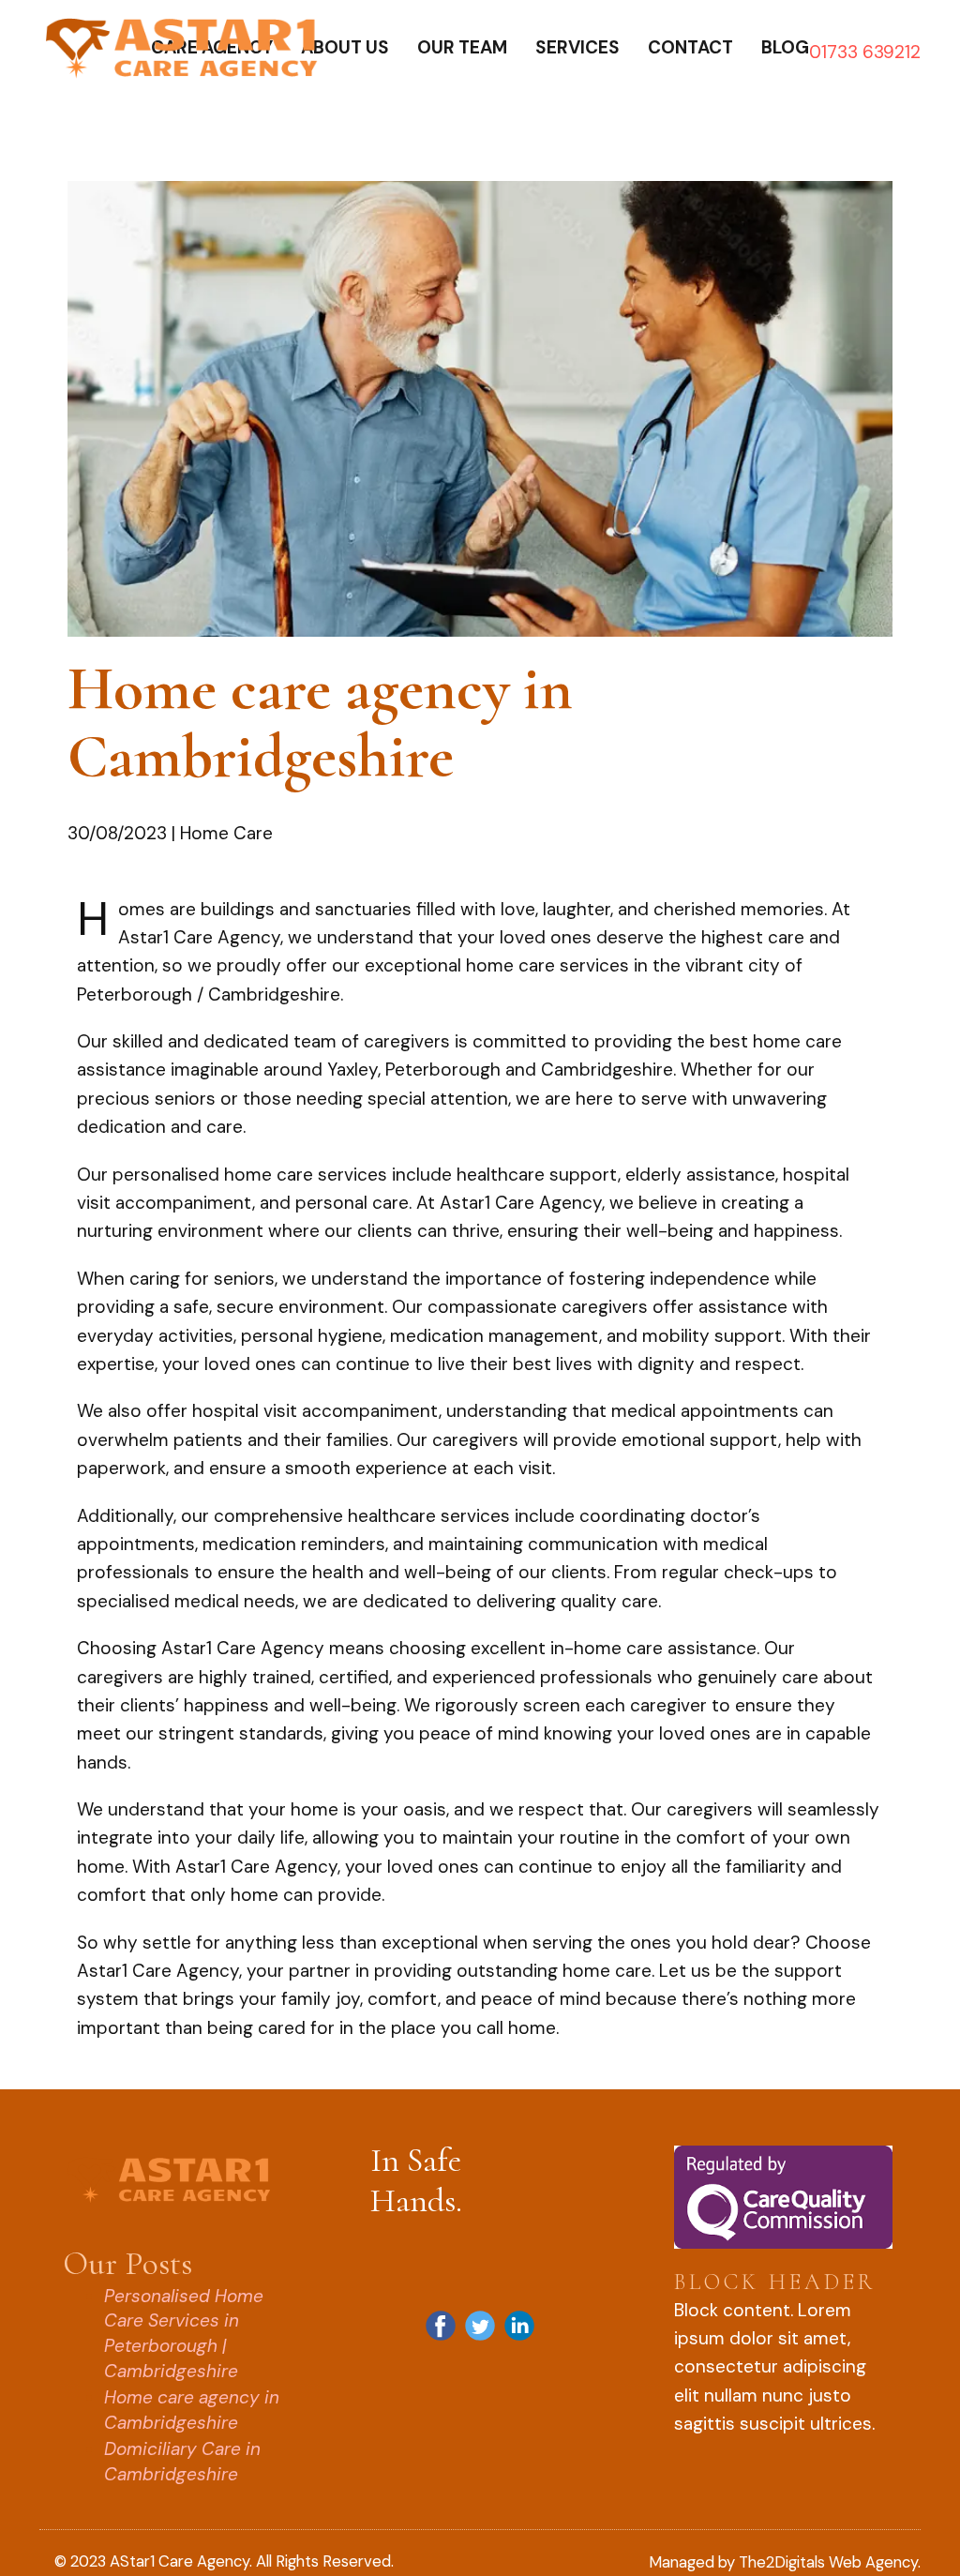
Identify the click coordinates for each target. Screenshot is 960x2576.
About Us (345, 47)
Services (577, 47)
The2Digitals (782, 2562)
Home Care (226, 833)
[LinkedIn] (519, 2326)
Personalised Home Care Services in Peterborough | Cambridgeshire (184, 2334)
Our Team (462, 47)
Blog (785, 47)
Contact (690, 47)
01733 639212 (865, 52)
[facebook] (441, 2326)
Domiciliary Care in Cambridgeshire (182, 2462)
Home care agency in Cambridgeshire (192, 2410)
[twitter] (480, 2326)
